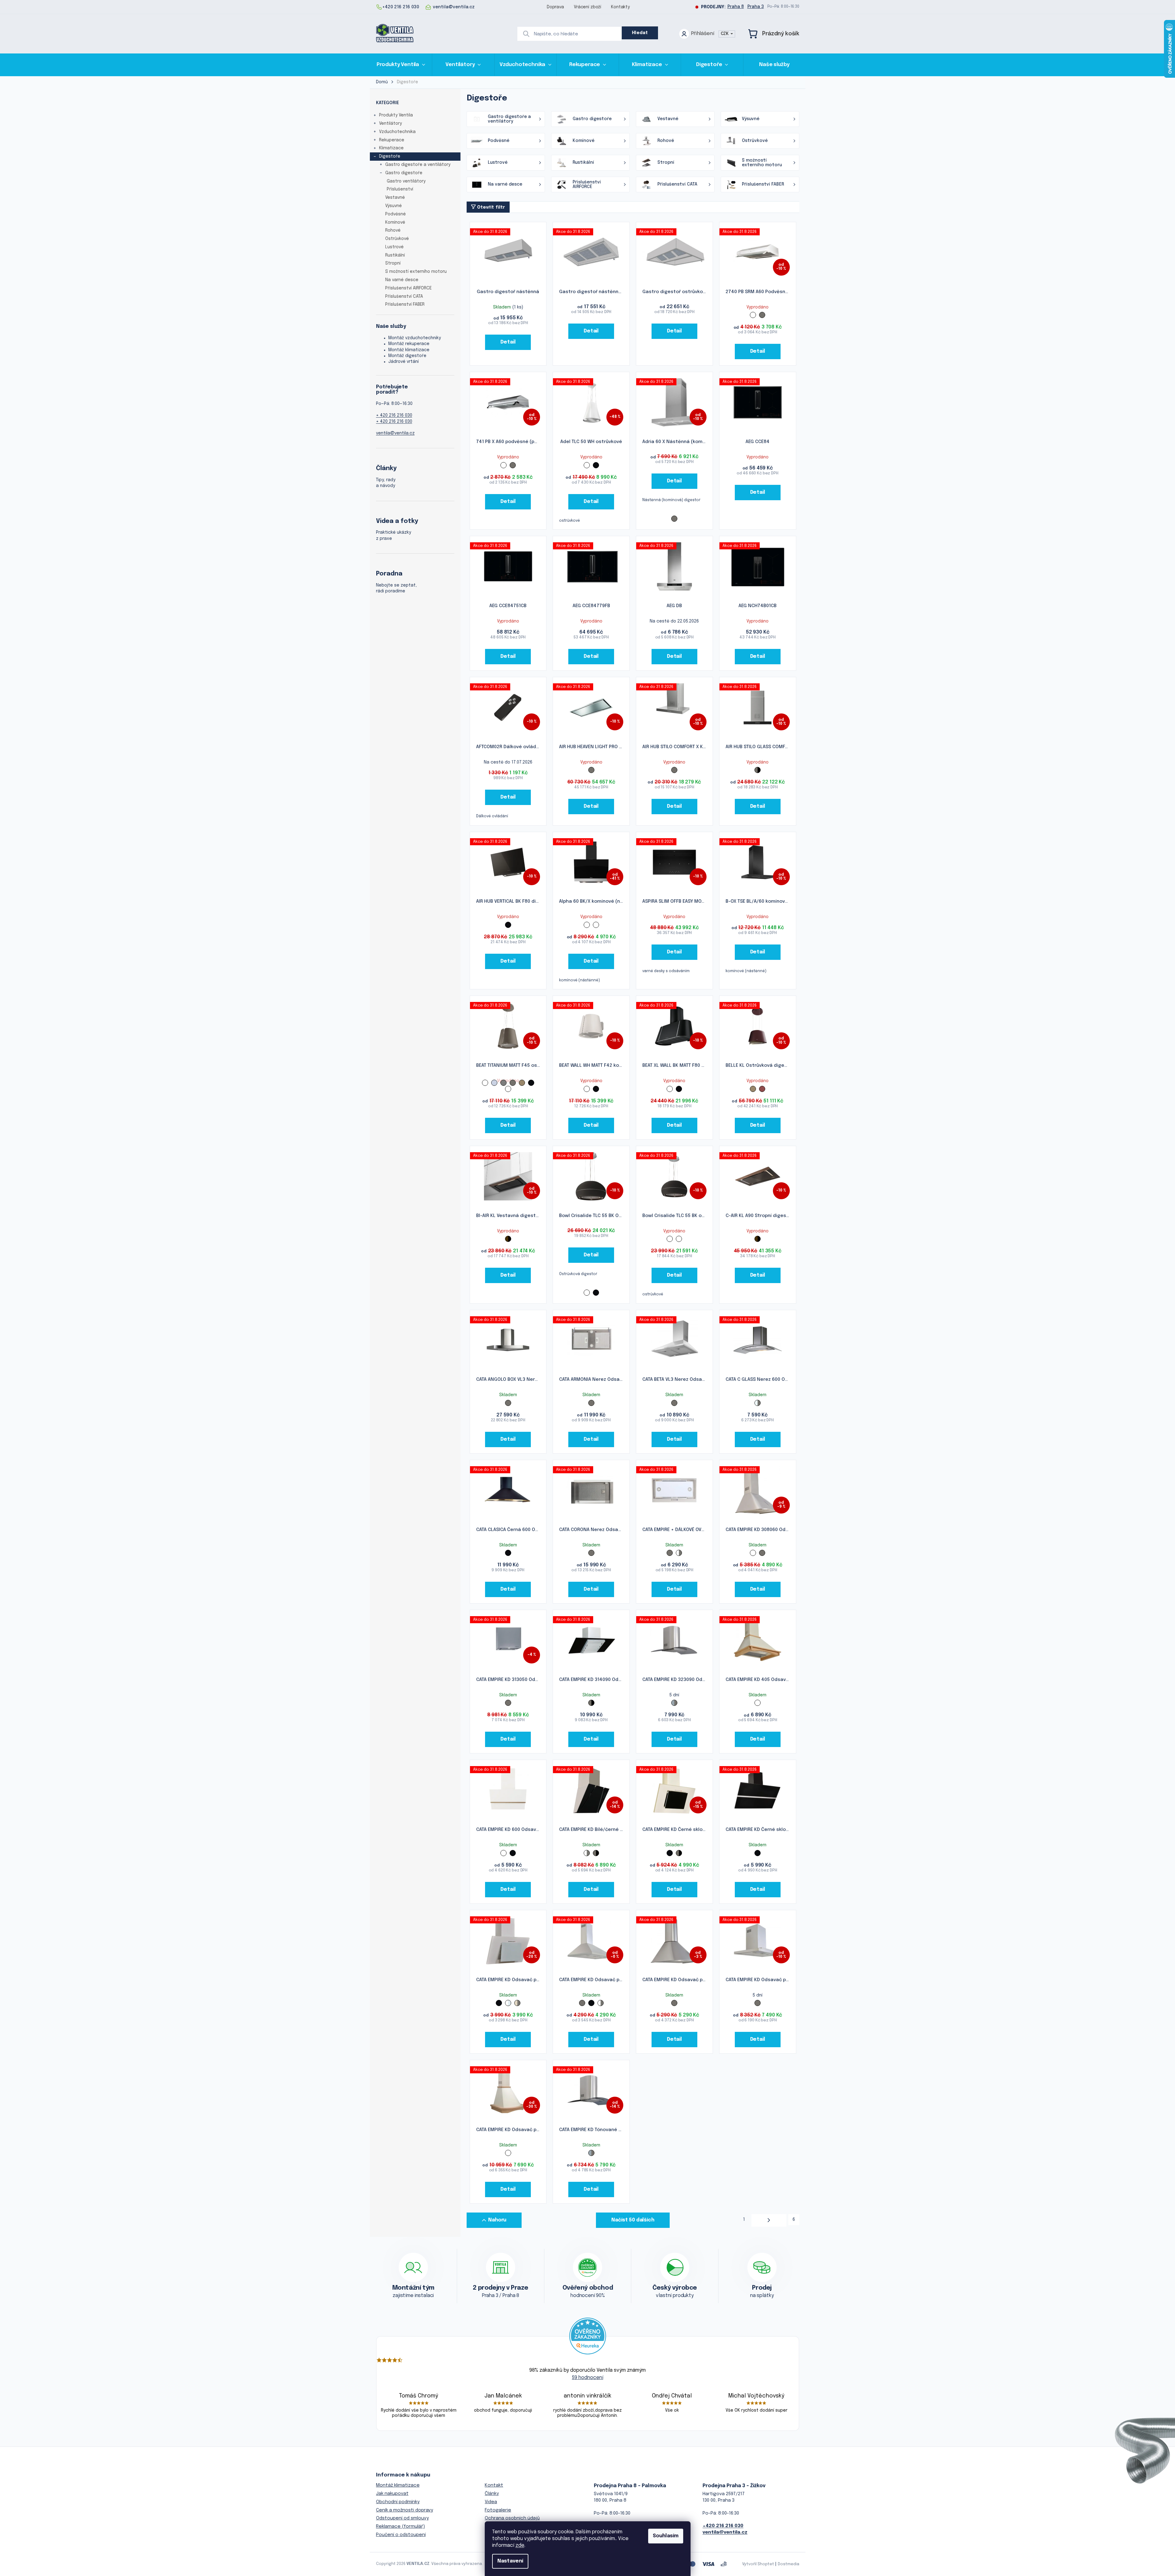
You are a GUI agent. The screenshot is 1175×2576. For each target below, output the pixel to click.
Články (492, 2494)
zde (520, 2545)
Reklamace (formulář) (400, 2527)
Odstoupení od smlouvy (402, 2518)
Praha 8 (736, 7)
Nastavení (510, 2561)
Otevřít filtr (491, 207)
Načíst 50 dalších (633, 2220)
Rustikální (395, 255)
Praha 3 (756, 7)
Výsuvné (394, 206)
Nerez (762, 315)
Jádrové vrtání (403, 362)
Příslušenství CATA (404, 296)
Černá (596, 465)
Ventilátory (390, 124)
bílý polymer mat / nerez (670, 1239)
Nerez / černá (758, 770)
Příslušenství (400, 189)
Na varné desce (402, 280)
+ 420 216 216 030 (394, 415)
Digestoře (390, 156)
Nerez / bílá (679, 1553)
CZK (725, 34)
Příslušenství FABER (405, 304)
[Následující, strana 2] (769, 2220)
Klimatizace (391, 148)
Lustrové (394, 247)
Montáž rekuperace (409, 344)
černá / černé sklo (596, 925)
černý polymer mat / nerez (679, 1239)
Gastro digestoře (404, 173)
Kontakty (620, 7)
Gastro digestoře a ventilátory (418, 165)
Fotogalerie (498, 2510)
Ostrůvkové (397, 239)
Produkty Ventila (396, 115)
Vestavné (395, 198)
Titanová (522, 1083)
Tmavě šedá (503, 1083)
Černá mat (508, 1089)
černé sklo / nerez (587, 925)
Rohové (393, 230)
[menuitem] (401, 65)
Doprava (555, 7)
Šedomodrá (494, 1083)
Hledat (640, 33)
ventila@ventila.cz (395, 433)
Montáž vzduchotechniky (415, 338)
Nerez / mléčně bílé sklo (517, 2003)
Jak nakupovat (392, 2494)
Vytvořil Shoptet (758, 2564)
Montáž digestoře (407, 356)
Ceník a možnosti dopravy (405, 2510)
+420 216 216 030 (723, 2526)
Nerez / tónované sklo (674, 1703)
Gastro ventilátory (406, 181)
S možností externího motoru (416, 272)
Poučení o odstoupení (401, 2535)
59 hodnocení (588, 2378)
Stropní (393, 263)
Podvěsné (396, 214)
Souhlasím (666, 2536)
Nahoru (497, 2220)
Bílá (753, 315)
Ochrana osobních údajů (512, 2518)
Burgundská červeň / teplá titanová (762, 1089)
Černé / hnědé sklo (508, 1239)
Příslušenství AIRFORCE (408, 288)
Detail (508, 342)
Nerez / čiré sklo (758, 1403)
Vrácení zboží (587, 7)
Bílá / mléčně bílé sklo (508, 2003)
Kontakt (494, 2485)
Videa (491, 2502)
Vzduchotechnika (397, 132)
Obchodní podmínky (398, 2502)
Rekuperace (392, 140)
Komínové (395, 222)
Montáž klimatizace (409, 350)
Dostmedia (789, 2564)
